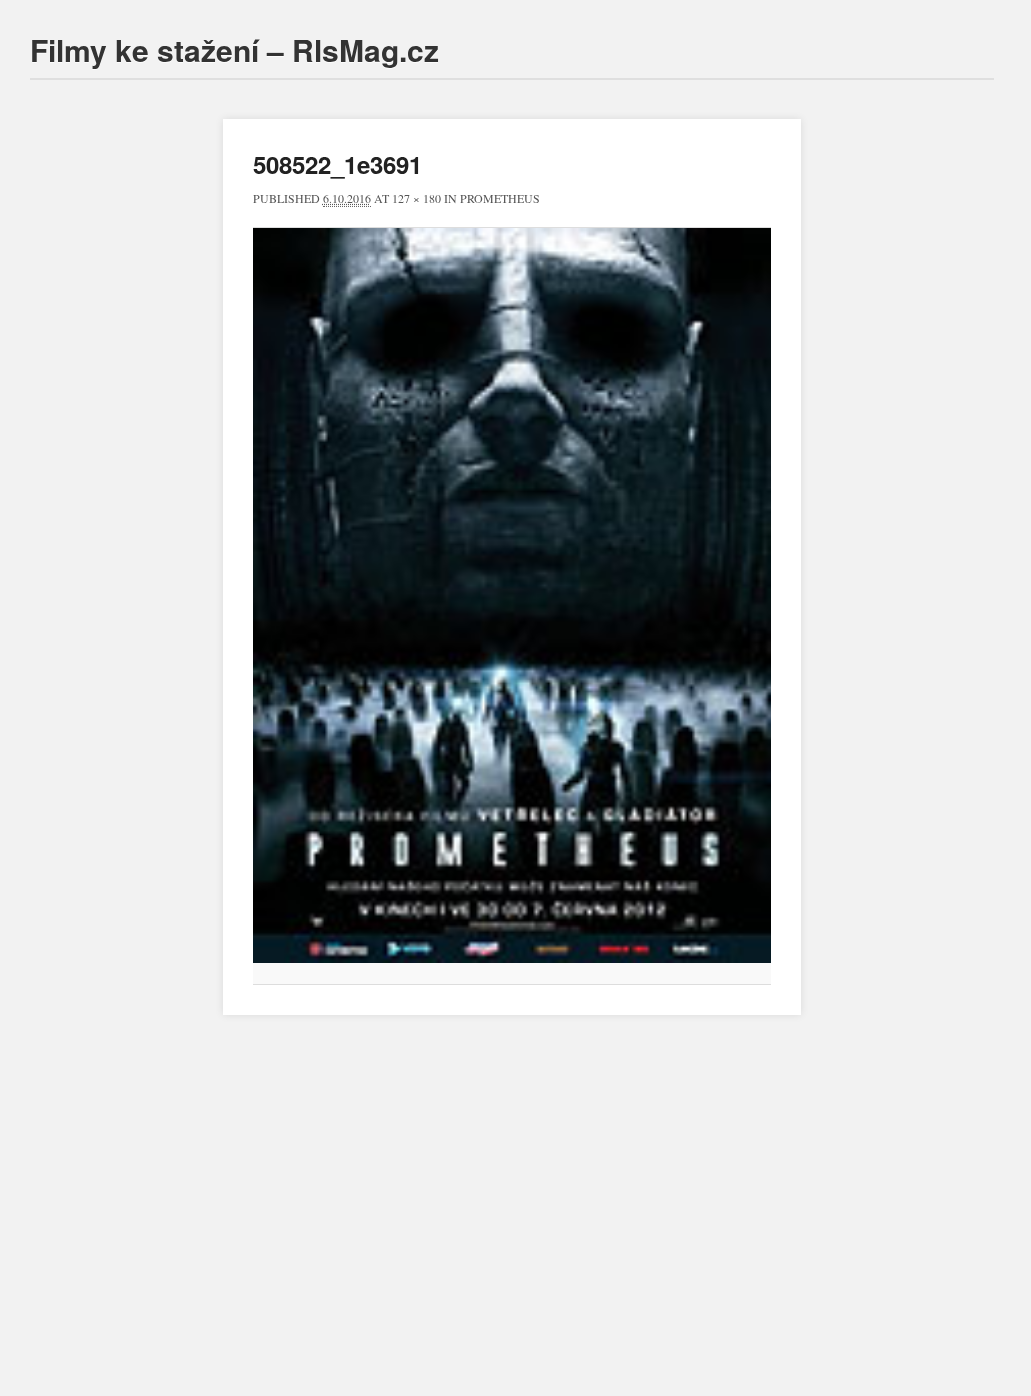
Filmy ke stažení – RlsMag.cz (234, 49)
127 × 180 (416, 198)
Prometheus (500, 198)
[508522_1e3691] (512, 595)
